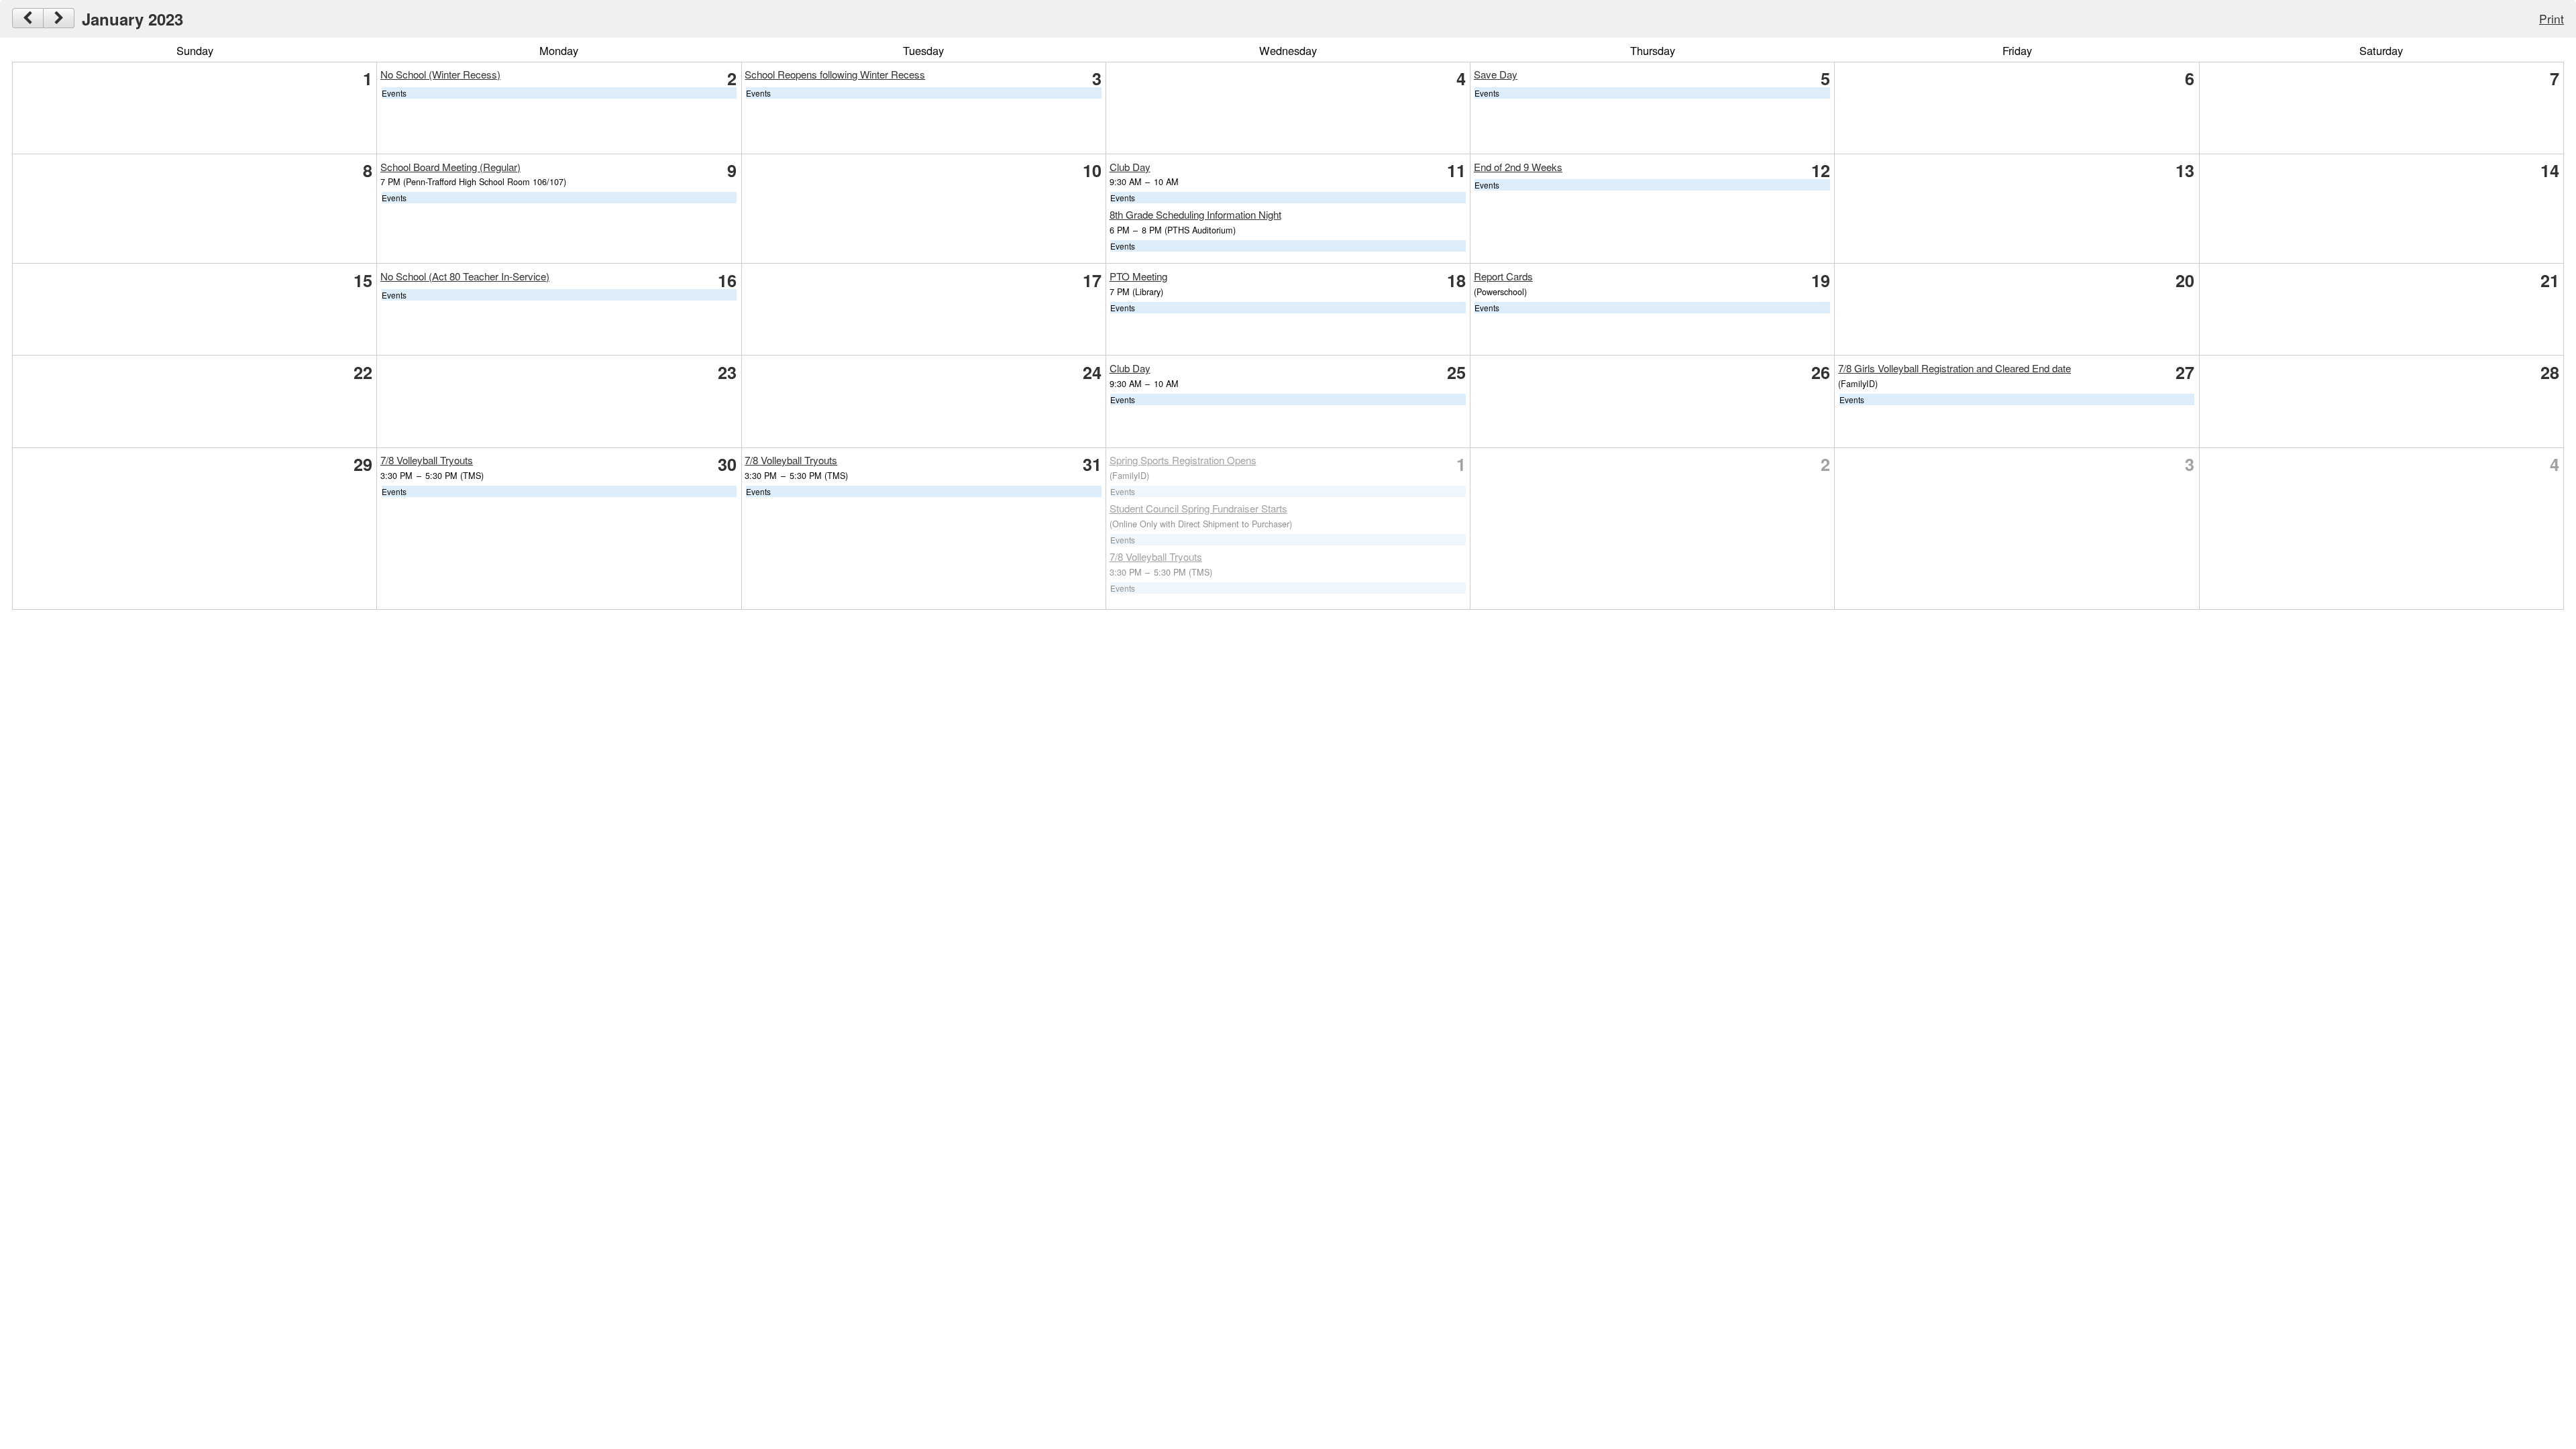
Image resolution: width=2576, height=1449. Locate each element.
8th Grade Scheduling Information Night (1195, 214)
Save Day (1496, 74)
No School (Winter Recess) (440, 74)
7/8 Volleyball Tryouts (427, 460)
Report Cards (1503, 276)
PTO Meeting (1138, 276)
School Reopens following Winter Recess (835, 74)
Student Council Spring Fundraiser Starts (1198, 508)
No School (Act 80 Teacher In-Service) (465, 276)
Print (2552, 18)
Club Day (1130, 167)
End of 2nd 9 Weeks (1518, 167)
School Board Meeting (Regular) (450, 167)
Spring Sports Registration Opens (1183, 460)
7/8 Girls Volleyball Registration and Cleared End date (1954, 368)
